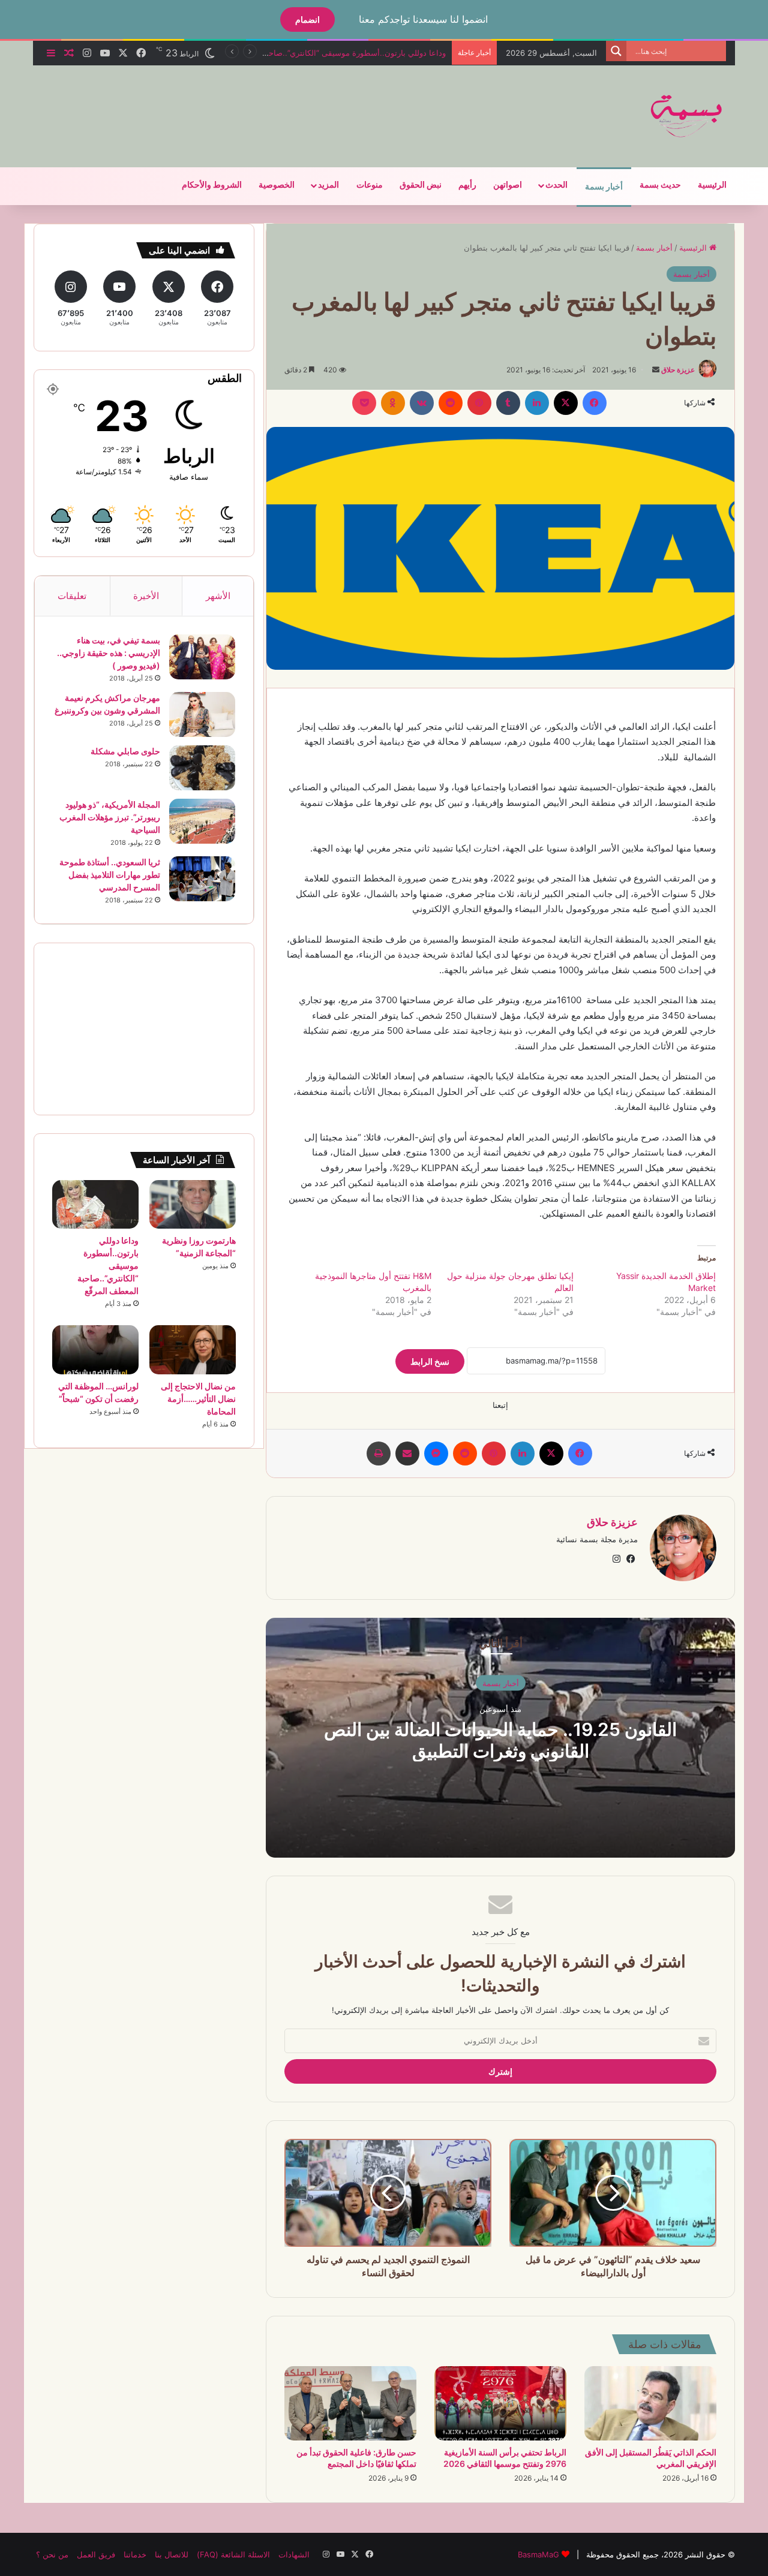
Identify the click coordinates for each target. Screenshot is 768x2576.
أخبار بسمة (604, 187)
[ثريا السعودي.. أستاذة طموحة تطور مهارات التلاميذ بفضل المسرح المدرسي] (202, 879)
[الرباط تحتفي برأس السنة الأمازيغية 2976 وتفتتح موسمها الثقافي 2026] (500, 2403)
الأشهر (218, 596)
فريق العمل (96, 2554)
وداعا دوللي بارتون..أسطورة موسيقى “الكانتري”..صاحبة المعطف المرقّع (327, 53)
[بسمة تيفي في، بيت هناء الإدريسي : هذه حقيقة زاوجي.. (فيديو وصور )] (202, 657)
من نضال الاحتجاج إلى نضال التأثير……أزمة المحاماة (198, 1399)
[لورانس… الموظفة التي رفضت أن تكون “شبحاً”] (95, 1350)
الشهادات (294, 2554)
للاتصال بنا (172, 2554)
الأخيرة (146, 596)
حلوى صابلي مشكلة (125, 751)
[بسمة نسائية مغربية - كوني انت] (687, 116)
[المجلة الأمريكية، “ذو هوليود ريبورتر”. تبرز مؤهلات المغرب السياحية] (202, 821)
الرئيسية (712, 185)
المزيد (328, 185)
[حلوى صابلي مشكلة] (202, 768)
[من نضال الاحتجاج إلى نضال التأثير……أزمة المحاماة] (193, 1349)
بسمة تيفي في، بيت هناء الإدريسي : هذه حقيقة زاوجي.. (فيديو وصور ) (109, 653)
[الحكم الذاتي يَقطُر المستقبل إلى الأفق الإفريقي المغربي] (650, 2403)
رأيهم (467, 185)
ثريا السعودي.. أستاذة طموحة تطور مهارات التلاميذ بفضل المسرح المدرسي (110, 875)
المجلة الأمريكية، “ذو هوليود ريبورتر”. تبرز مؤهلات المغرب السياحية (110, 817)
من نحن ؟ (52, 2554)
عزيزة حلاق (678, 370)
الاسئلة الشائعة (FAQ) (233, 2554)
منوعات (370, 185)
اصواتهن (508, 185)
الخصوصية (277, 185)
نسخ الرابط (430, 1361)
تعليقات (72, 596)
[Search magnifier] (616, 51)
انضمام (307, 19)
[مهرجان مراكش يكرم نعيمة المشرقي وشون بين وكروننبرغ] (202, 714)
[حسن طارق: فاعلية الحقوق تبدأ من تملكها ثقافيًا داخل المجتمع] (350, 2403)
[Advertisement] (264, 104)
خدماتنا (135, 2554)
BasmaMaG (538, 2554)
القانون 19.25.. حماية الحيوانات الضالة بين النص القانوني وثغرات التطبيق (500, 1740)
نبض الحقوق (421, 185)
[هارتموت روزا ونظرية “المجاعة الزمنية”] (193, 1204)
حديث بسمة (660, 185)
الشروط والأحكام (212, 185)
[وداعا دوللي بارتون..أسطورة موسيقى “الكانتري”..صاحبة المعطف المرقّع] (95, 1204)
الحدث (556, 185)
